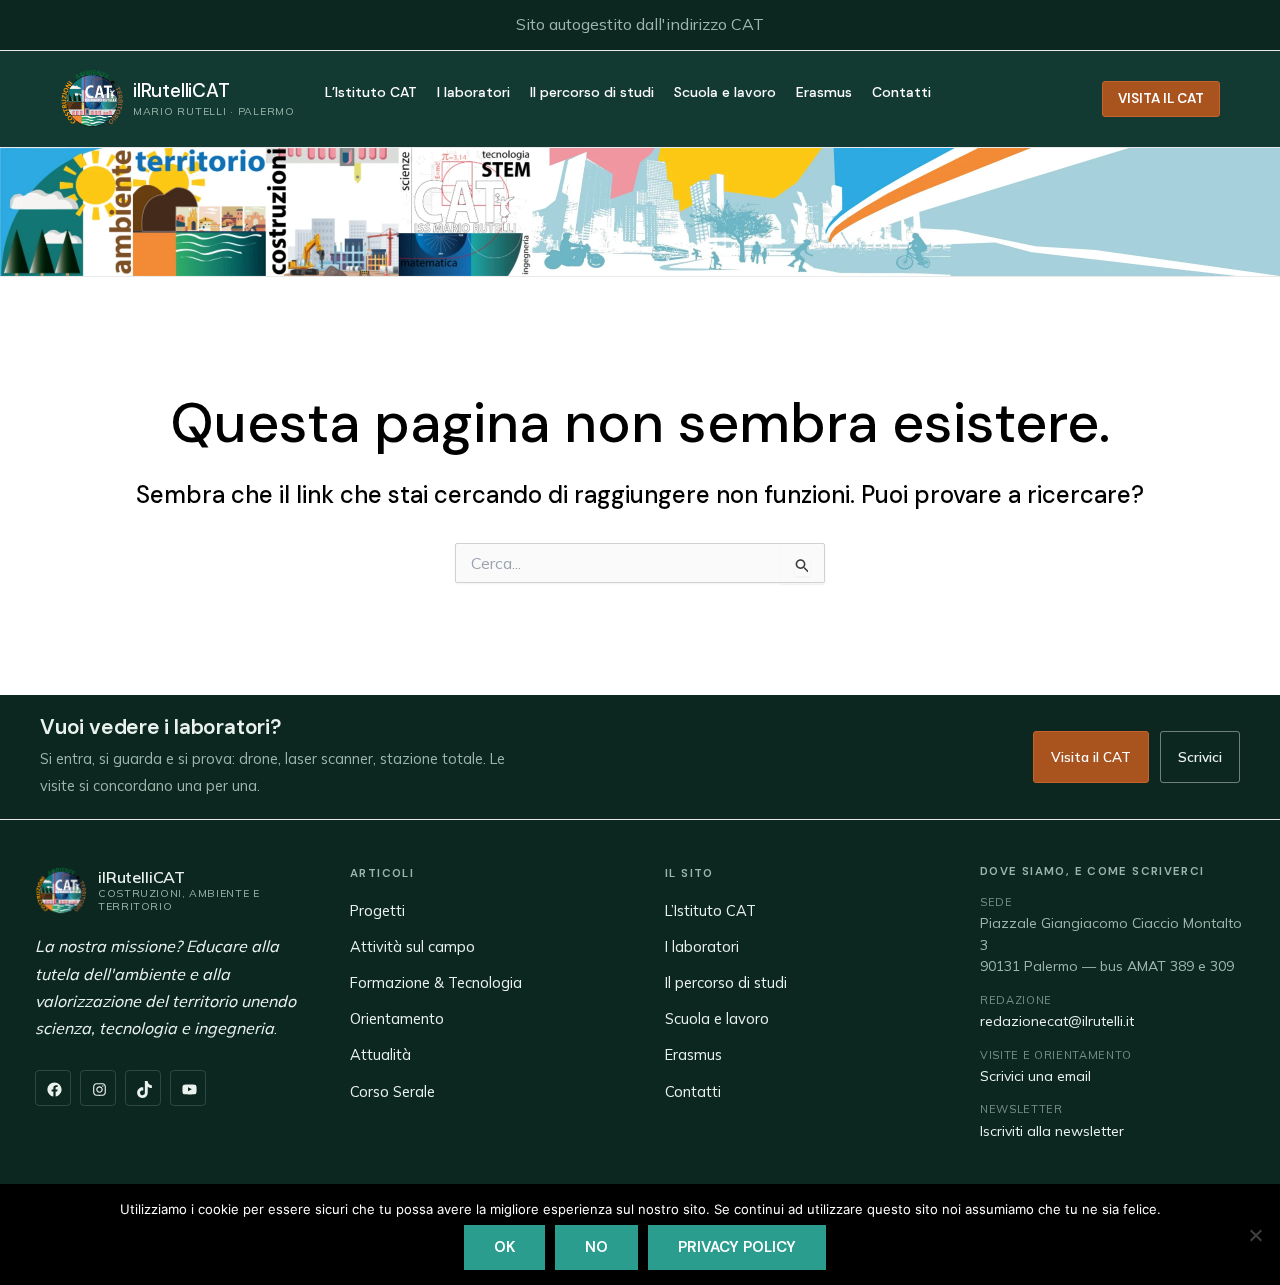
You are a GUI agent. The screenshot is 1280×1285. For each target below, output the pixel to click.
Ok (504, 1247)
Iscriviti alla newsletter (1052, 1131)
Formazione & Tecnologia (436, 982)
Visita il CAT (1091, 756)
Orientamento (397, 1018)
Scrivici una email (1035, 1076)
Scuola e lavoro (725, 93)
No (596, 1247)
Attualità (380, 1054)
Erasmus (824, 93)
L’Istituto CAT (371, 93)
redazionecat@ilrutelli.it (1057, 1021)
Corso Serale (392, 1091)
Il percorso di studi (592, 93)
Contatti (901, 93)
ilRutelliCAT (181, 90)
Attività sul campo (412, 946)
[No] (1255, 1235)
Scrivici (1200, 756)
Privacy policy (737, 1247)
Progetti (377, 910)
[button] (1161, 99)
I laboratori (473, 93)
